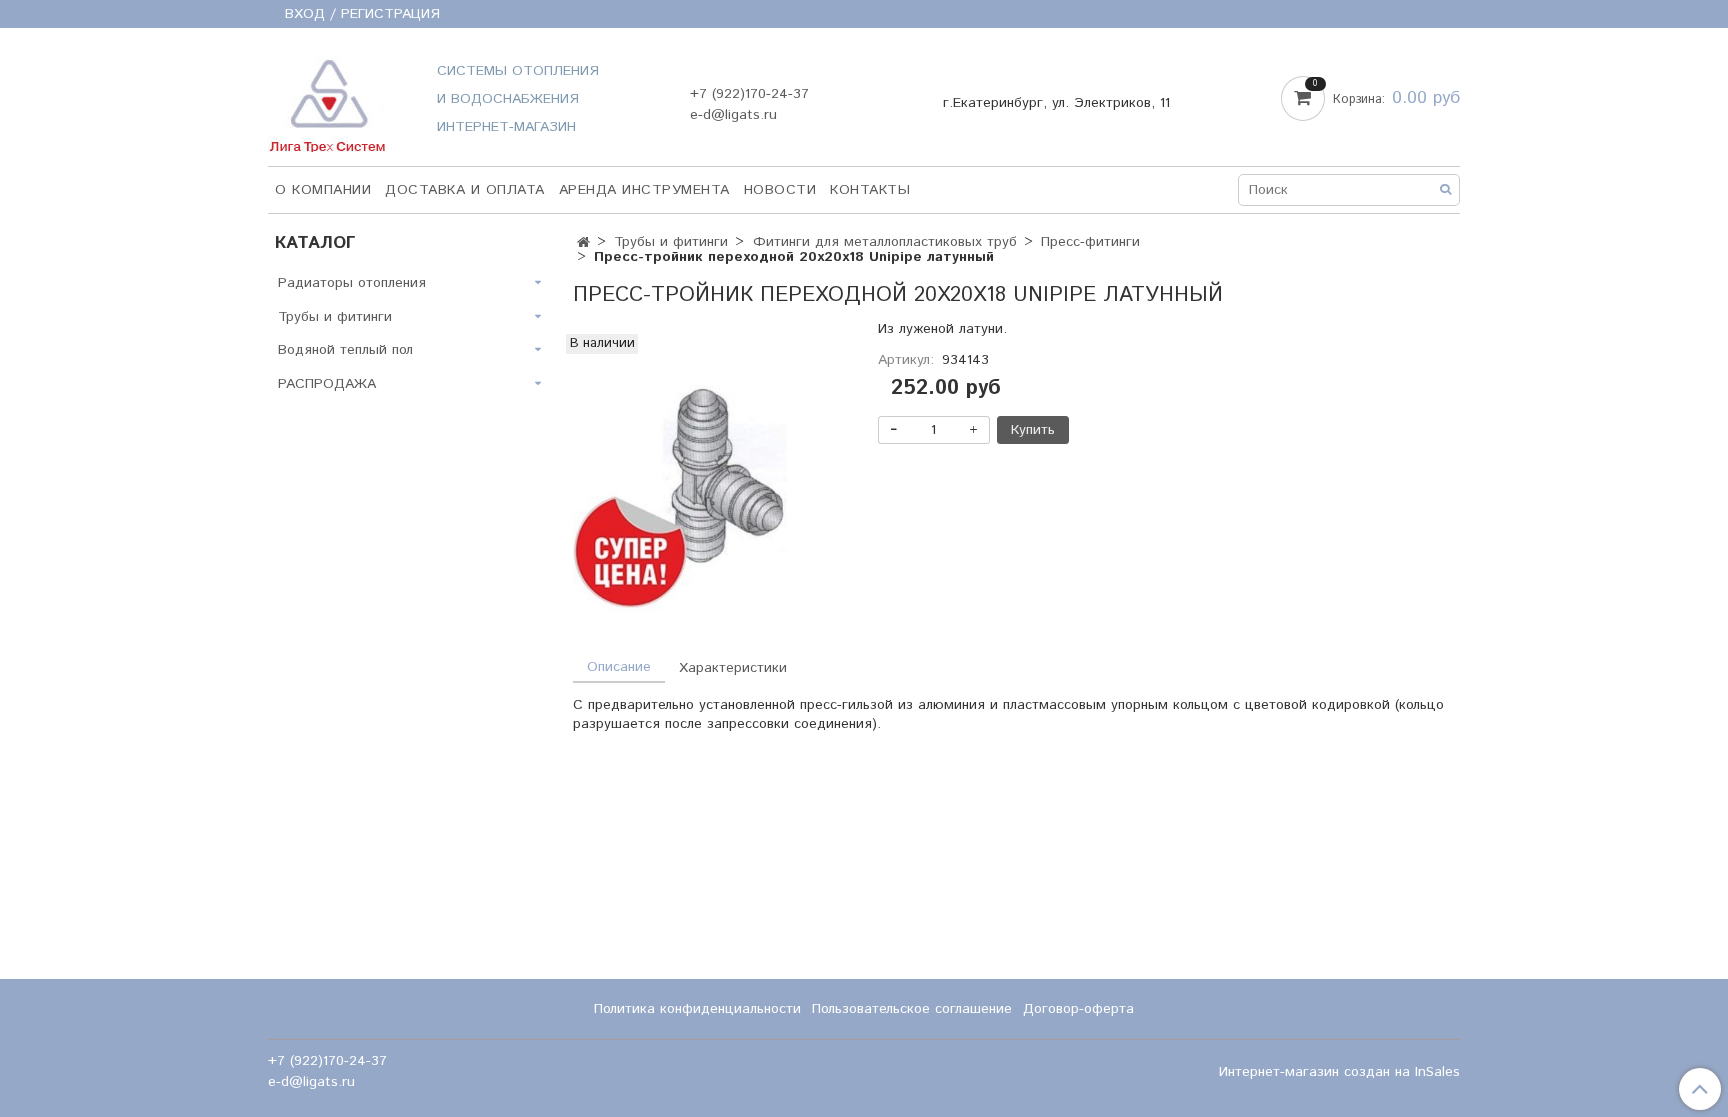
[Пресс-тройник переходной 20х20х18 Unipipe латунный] (711, 472)
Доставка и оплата (465, 190)
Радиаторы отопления (352, 283)
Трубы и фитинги (671, 242)
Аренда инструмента (644, 190)
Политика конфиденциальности (697, 1009)
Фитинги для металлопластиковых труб (885, 242)
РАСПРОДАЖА (327, 384)
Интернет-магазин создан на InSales (1339, 1072)
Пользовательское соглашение (912, 1009)
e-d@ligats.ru (733, 115)
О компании (323, 190)
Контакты (870, 190)
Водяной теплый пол (345, 350)
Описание (619, 667)
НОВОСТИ (780, 190)
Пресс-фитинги (1090, 242)
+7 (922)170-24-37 (749, 94)
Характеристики (733, 668)
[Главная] (583, 243)
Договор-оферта (1078, 1009)
